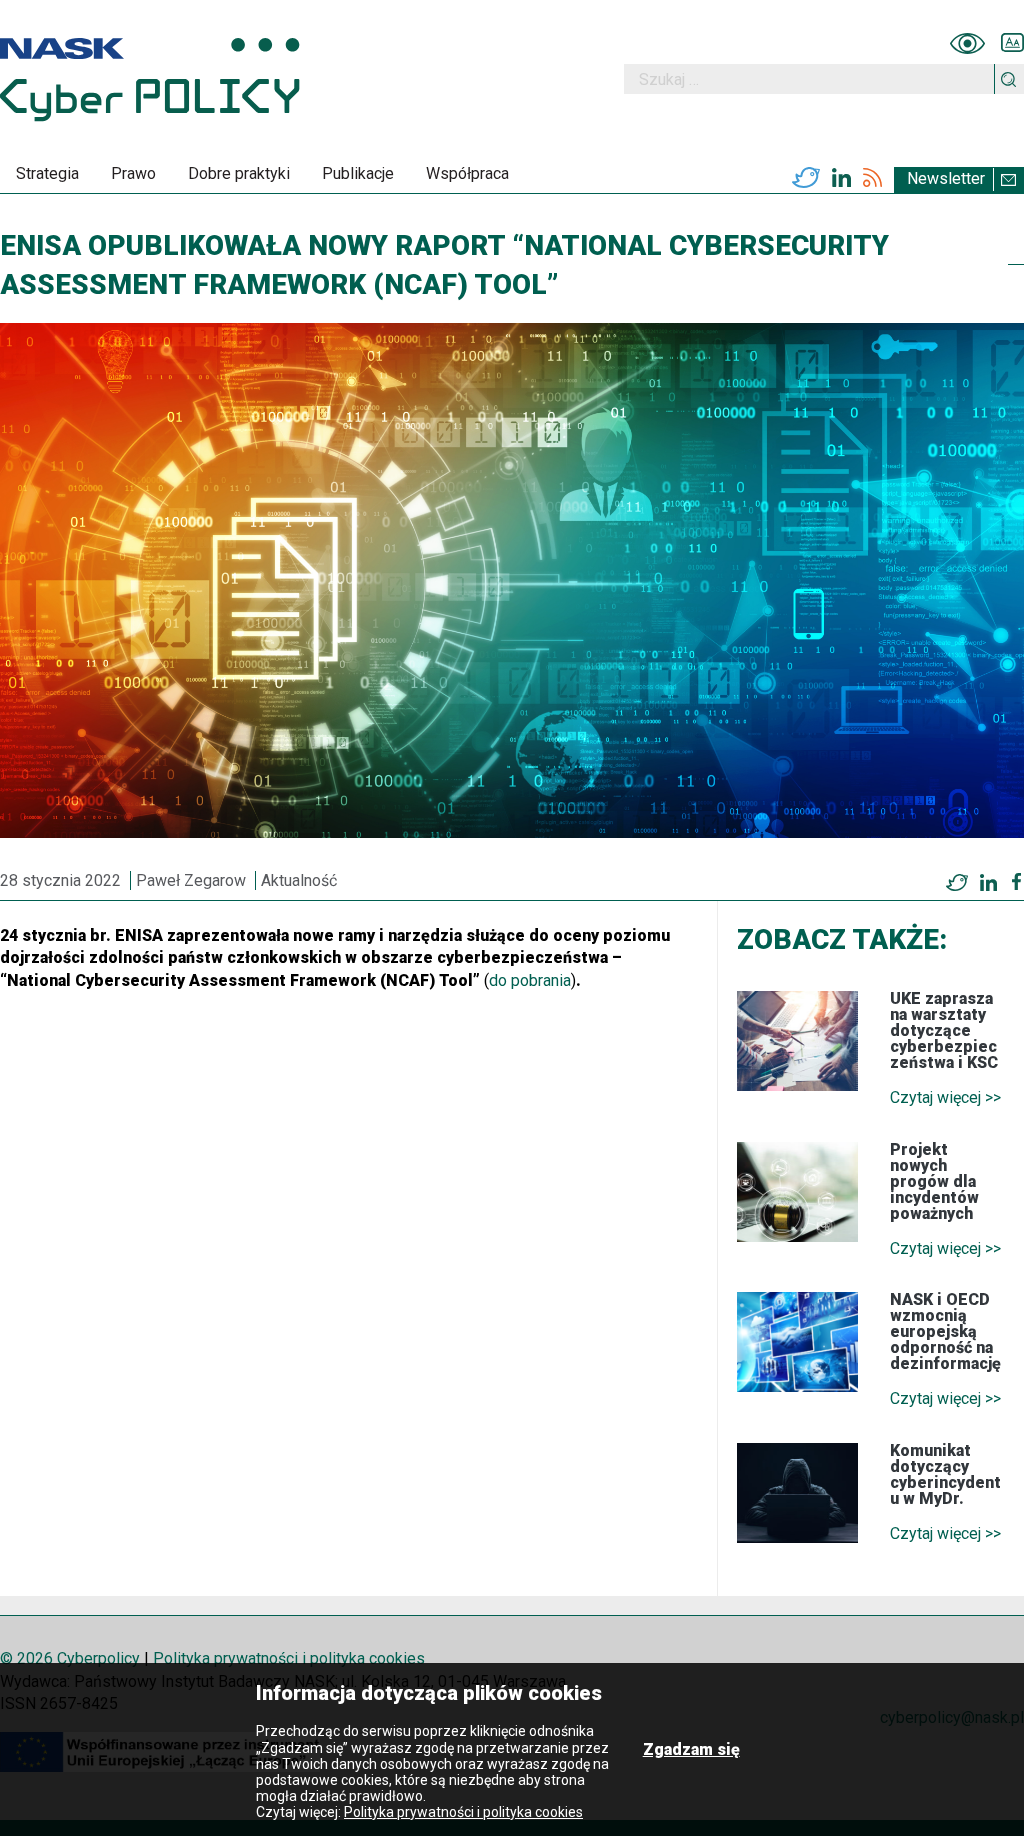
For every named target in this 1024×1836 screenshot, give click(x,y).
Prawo (133, 173)
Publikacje (358, 173)
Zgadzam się (691, 1749)
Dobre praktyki (239, 173)
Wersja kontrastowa (967, 43)
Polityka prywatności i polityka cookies (289, 1658)
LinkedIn (841, 178)
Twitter (806, 178)
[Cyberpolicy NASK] (150, 79)
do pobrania (530, 980)
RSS (872, 178)
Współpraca (467, 173)
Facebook (1016, 882)
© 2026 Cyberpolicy (70, 1658)
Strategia (47, 173)
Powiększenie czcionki (1012, 43)
